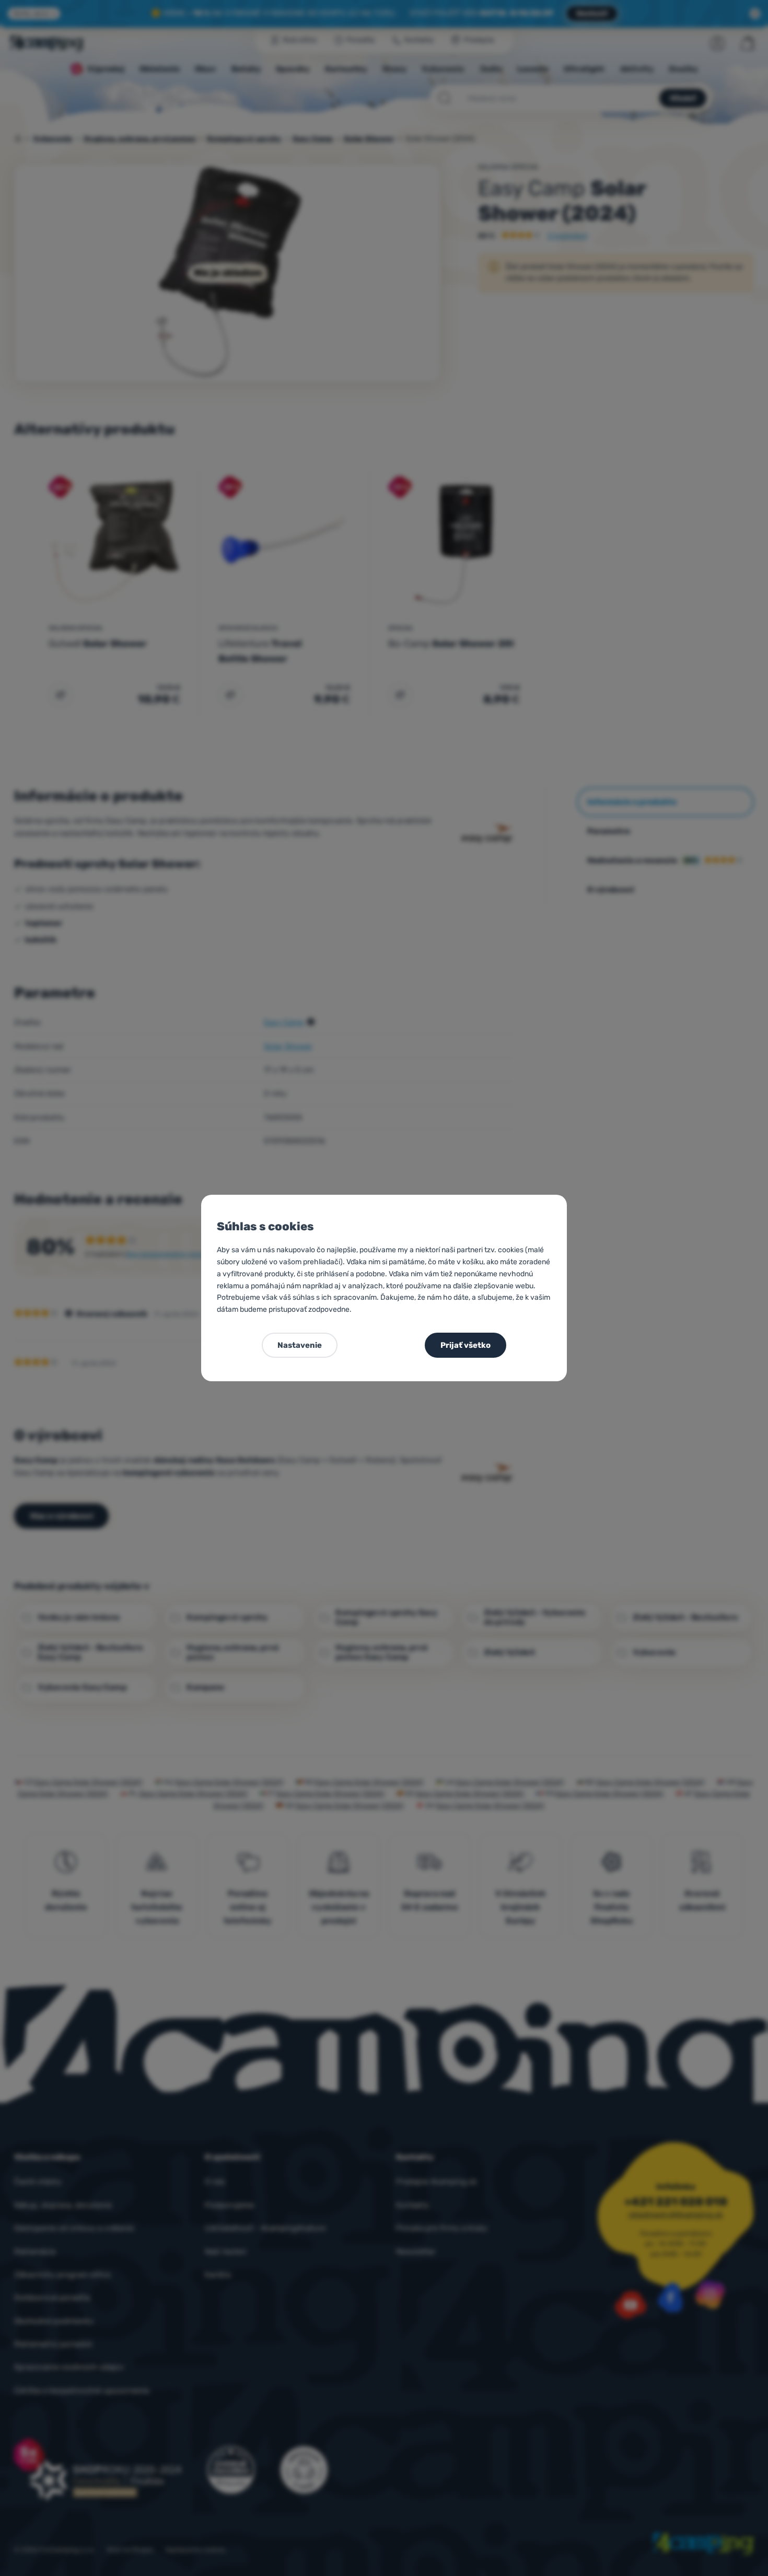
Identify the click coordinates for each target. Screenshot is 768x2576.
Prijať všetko (466, 1345)
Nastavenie (300, 1345)
